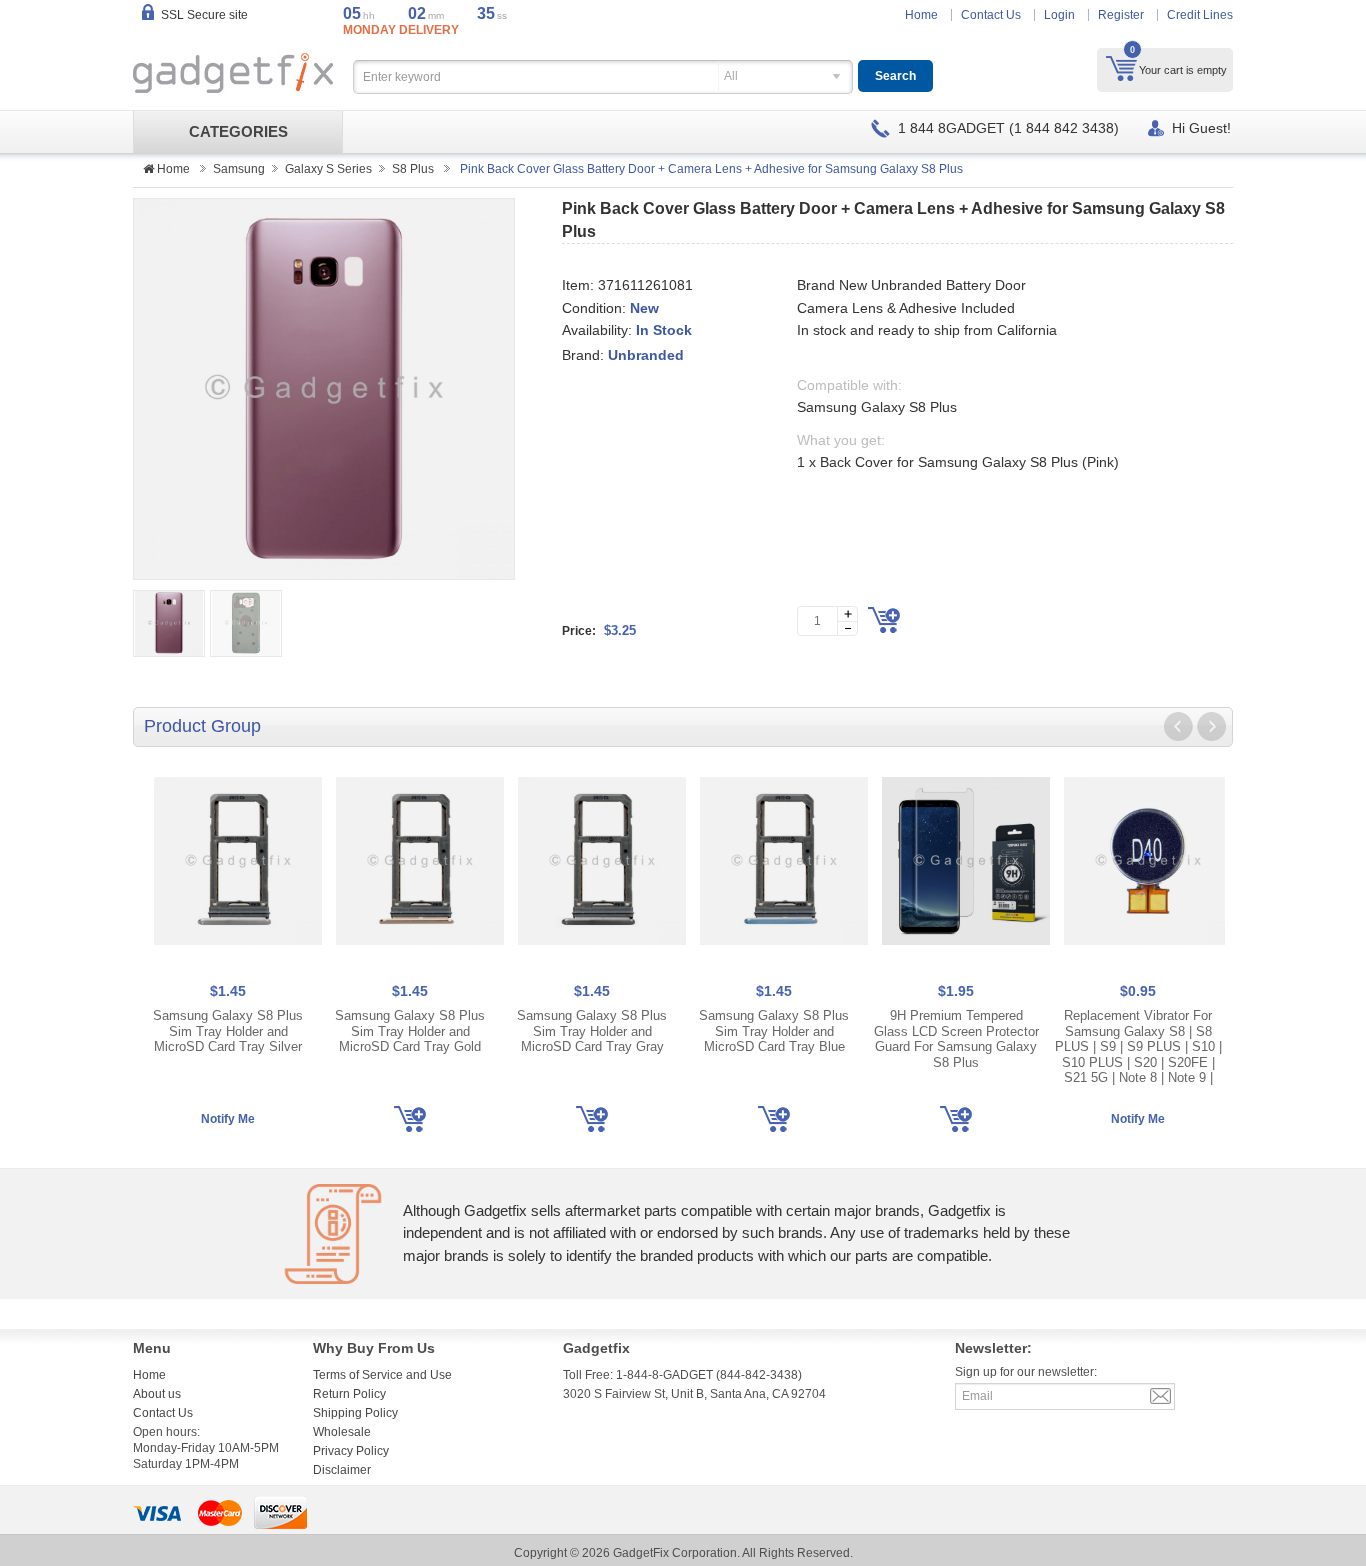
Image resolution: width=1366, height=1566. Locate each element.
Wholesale (342, 1432)
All (731, 76)
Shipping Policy (355, 1413)
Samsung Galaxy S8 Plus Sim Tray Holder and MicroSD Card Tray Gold (410, 1031)
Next (1211, 727)
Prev (1179, 727)
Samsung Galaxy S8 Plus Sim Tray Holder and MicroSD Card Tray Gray (592, 1031)
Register (1121, 15)
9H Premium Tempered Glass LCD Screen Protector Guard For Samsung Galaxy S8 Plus (956, 1039)
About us (157, 1394)
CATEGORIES (238, 132)
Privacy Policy (351, 1451)
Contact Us (991, 15)
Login (1059, 15)
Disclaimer (342, 1470)
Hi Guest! (1201, 128)
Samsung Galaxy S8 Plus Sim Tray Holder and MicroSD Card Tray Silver (228, 1031)
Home (921, 15)
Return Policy (349, 1394)
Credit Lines (1200, 15)
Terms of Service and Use (382, 1375)
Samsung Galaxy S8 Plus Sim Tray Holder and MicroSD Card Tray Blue (774, 1031)
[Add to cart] (884, 620)
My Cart (1121, 68)
